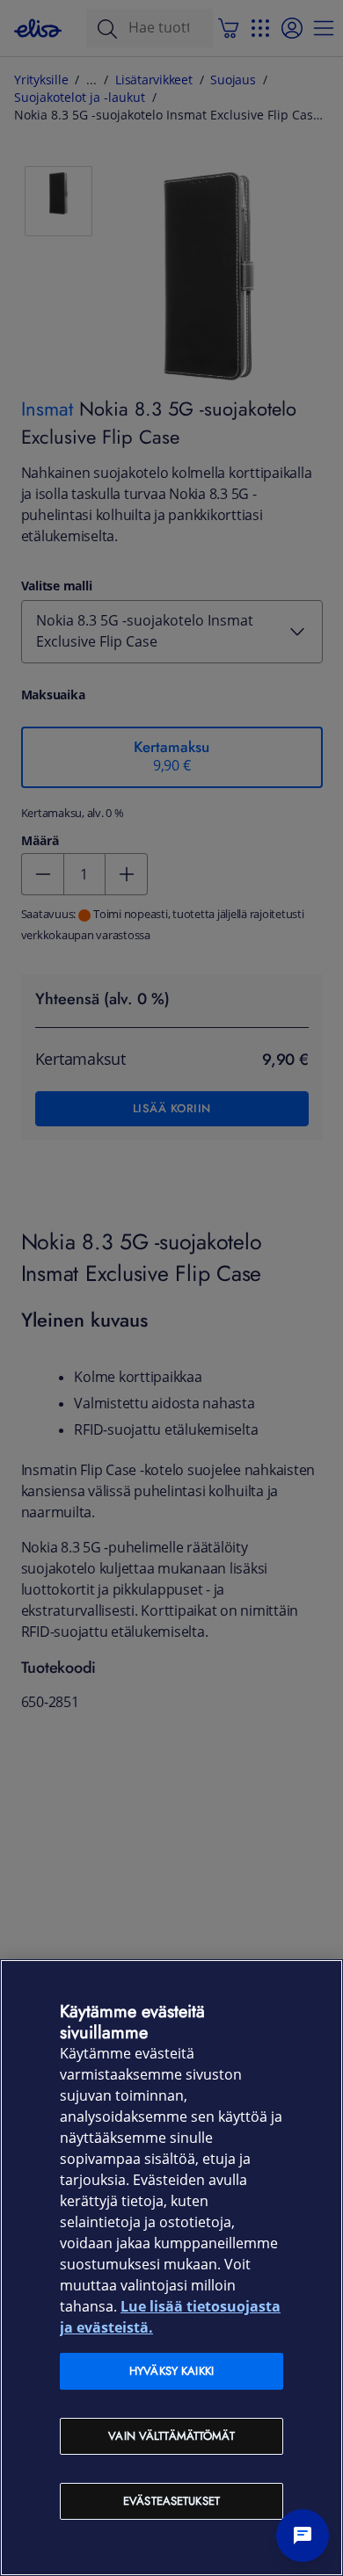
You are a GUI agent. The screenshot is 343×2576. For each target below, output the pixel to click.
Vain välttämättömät (171, 2436)
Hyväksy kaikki (171, 2371)
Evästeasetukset (171, 2501)
